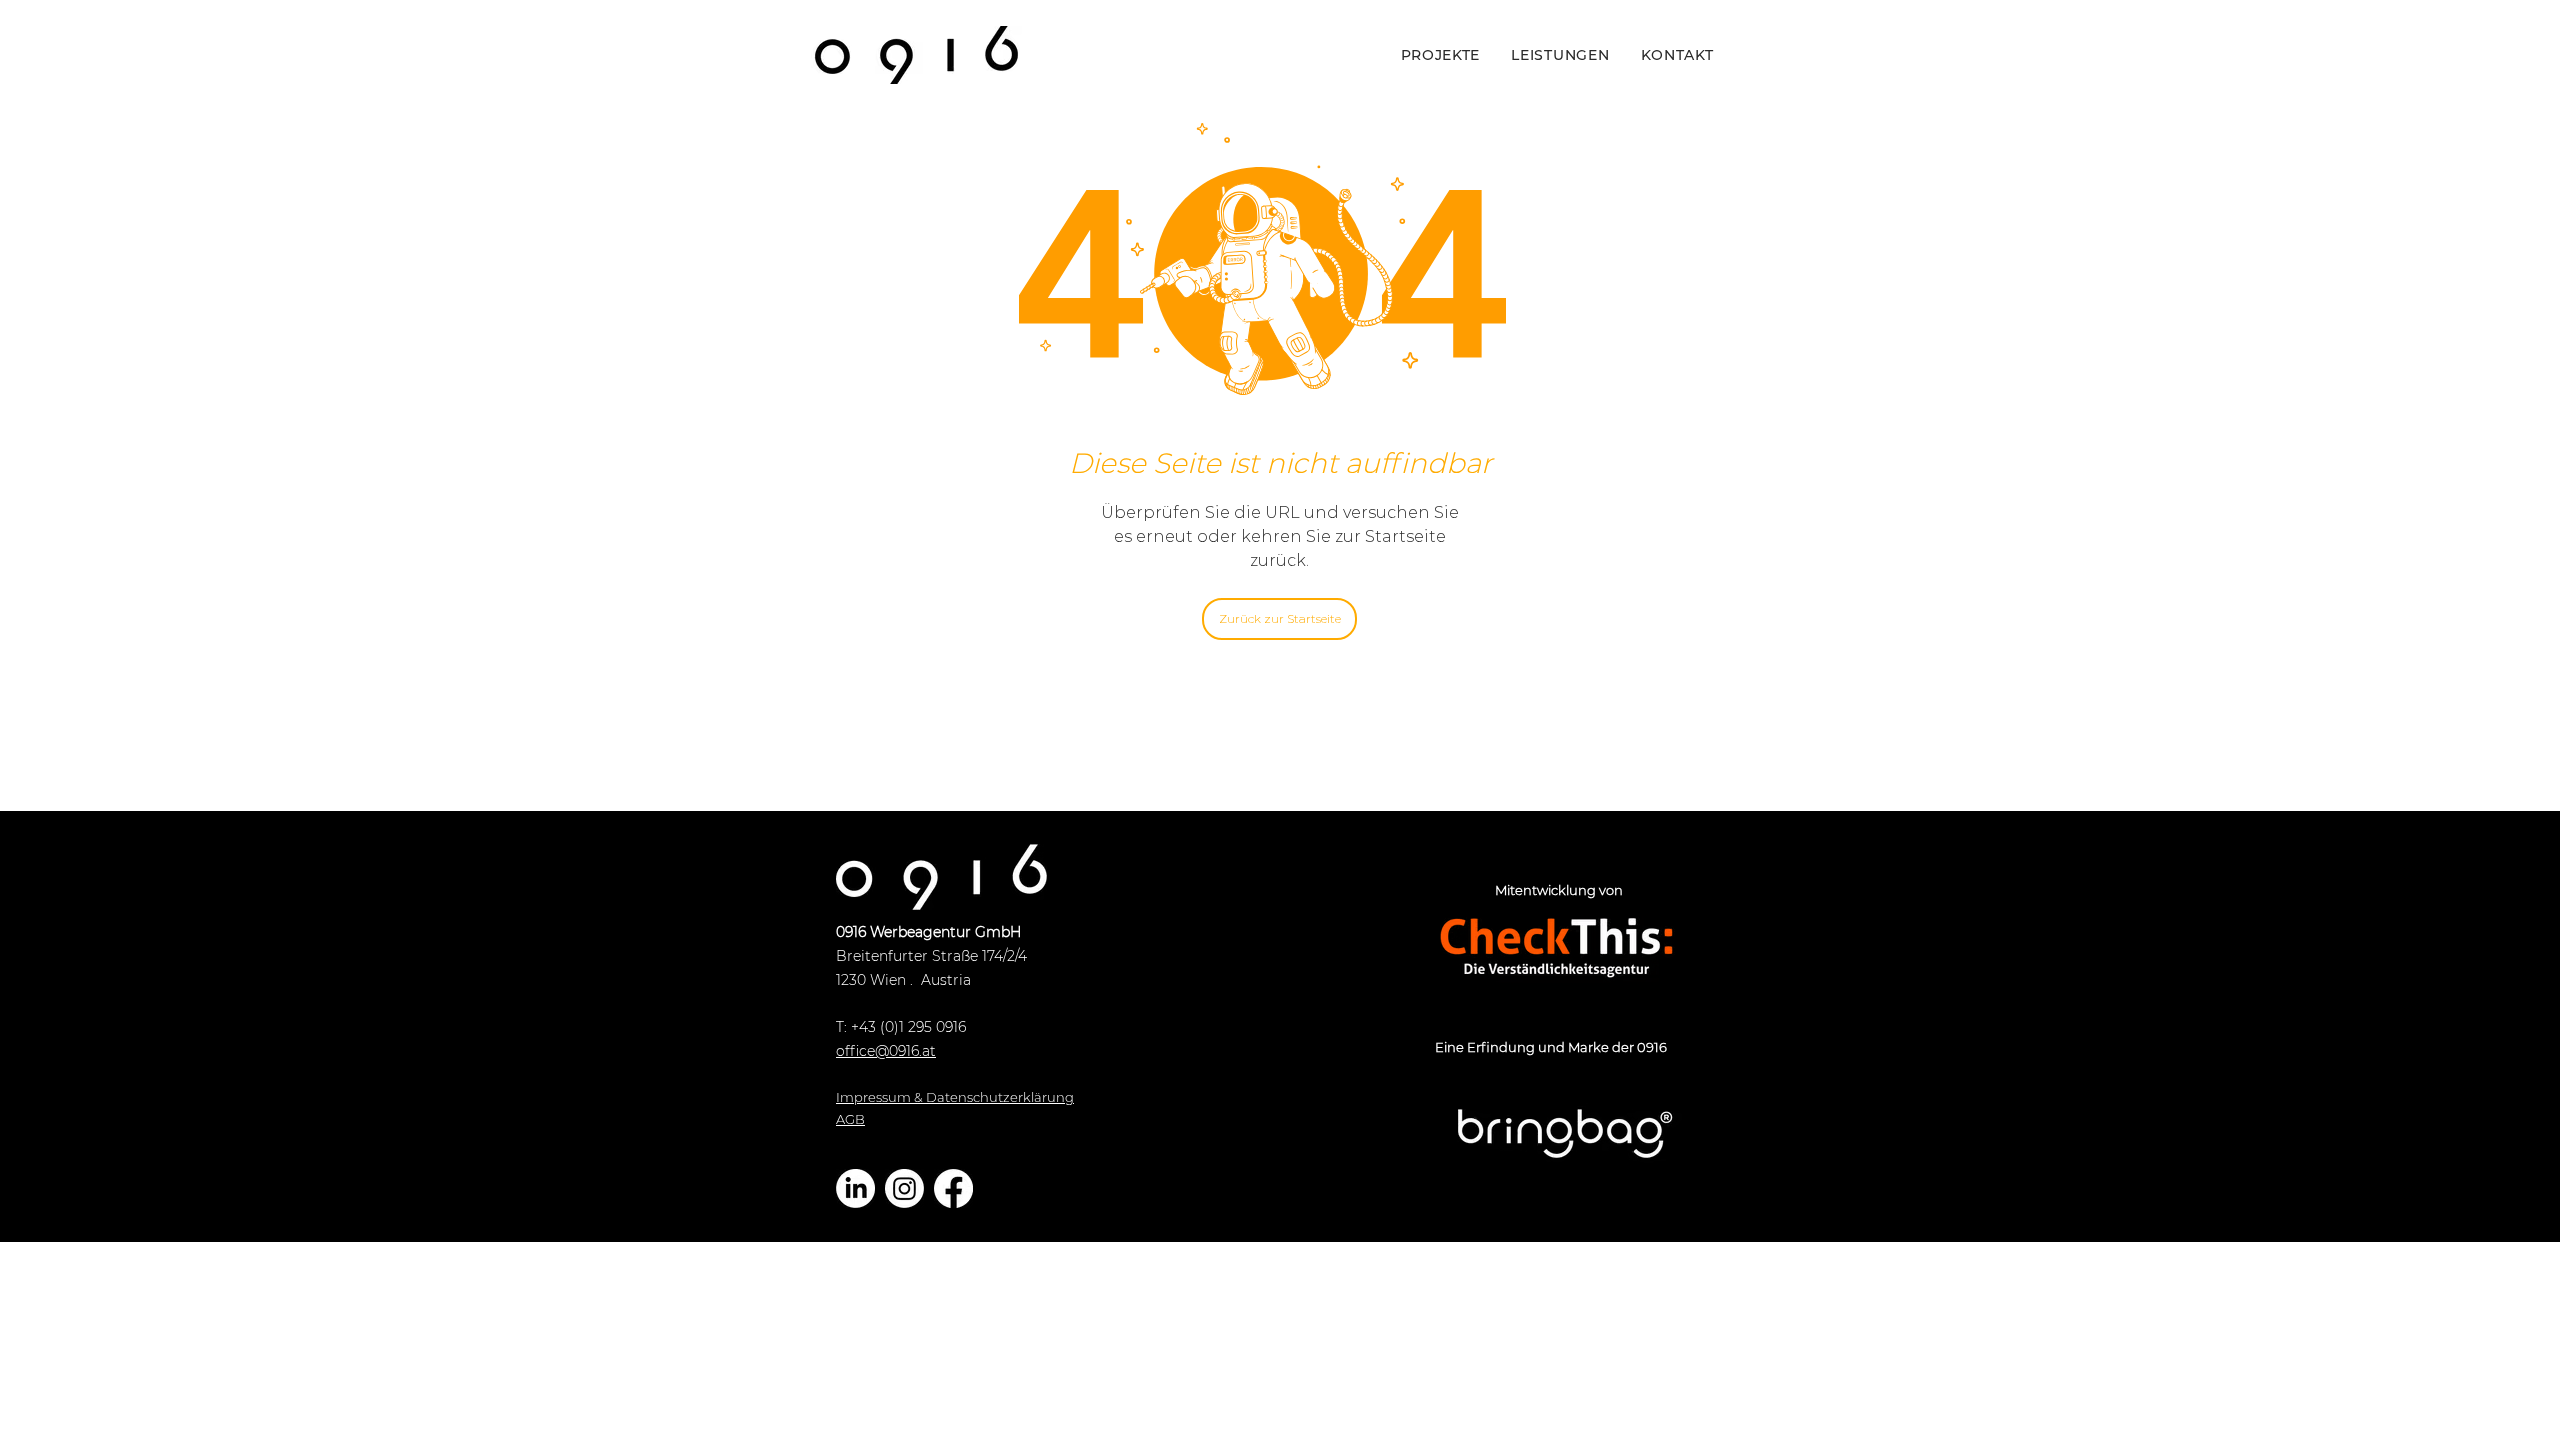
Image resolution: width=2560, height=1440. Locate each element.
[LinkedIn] (855, 1188)
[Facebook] (953, 1188)
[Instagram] (904, 1188)
